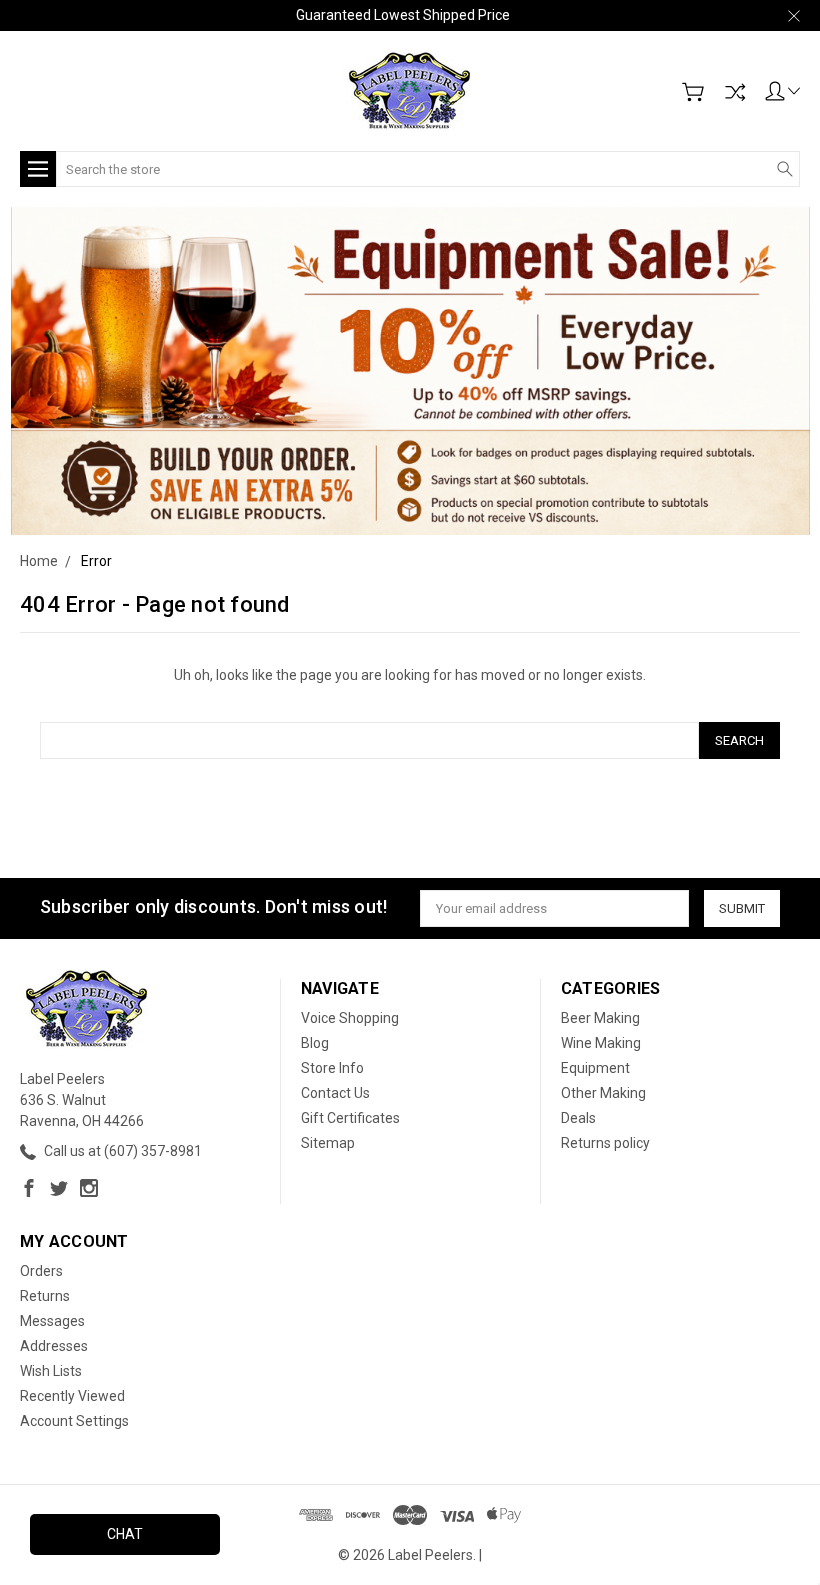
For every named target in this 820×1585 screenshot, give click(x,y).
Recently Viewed (72, 1396)
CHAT (125, 1534)
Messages (52, 1321)
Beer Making (600, 1018)
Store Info (332, 1068)
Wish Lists (51, 1371)
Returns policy (605, 1143)
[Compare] (735, 92)
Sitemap (328, 1143)
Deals (578, 1118)
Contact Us (335, 1093)
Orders (41, 1271)
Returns (45, 1296)
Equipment (595, 1068)
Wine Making (601, 1043)
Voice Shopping (350, 1018)
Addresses (54, 1346)
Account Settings (74, 1421)
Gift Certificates (350, 1118)
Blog (315, 1043)
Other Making (603, 1093)
